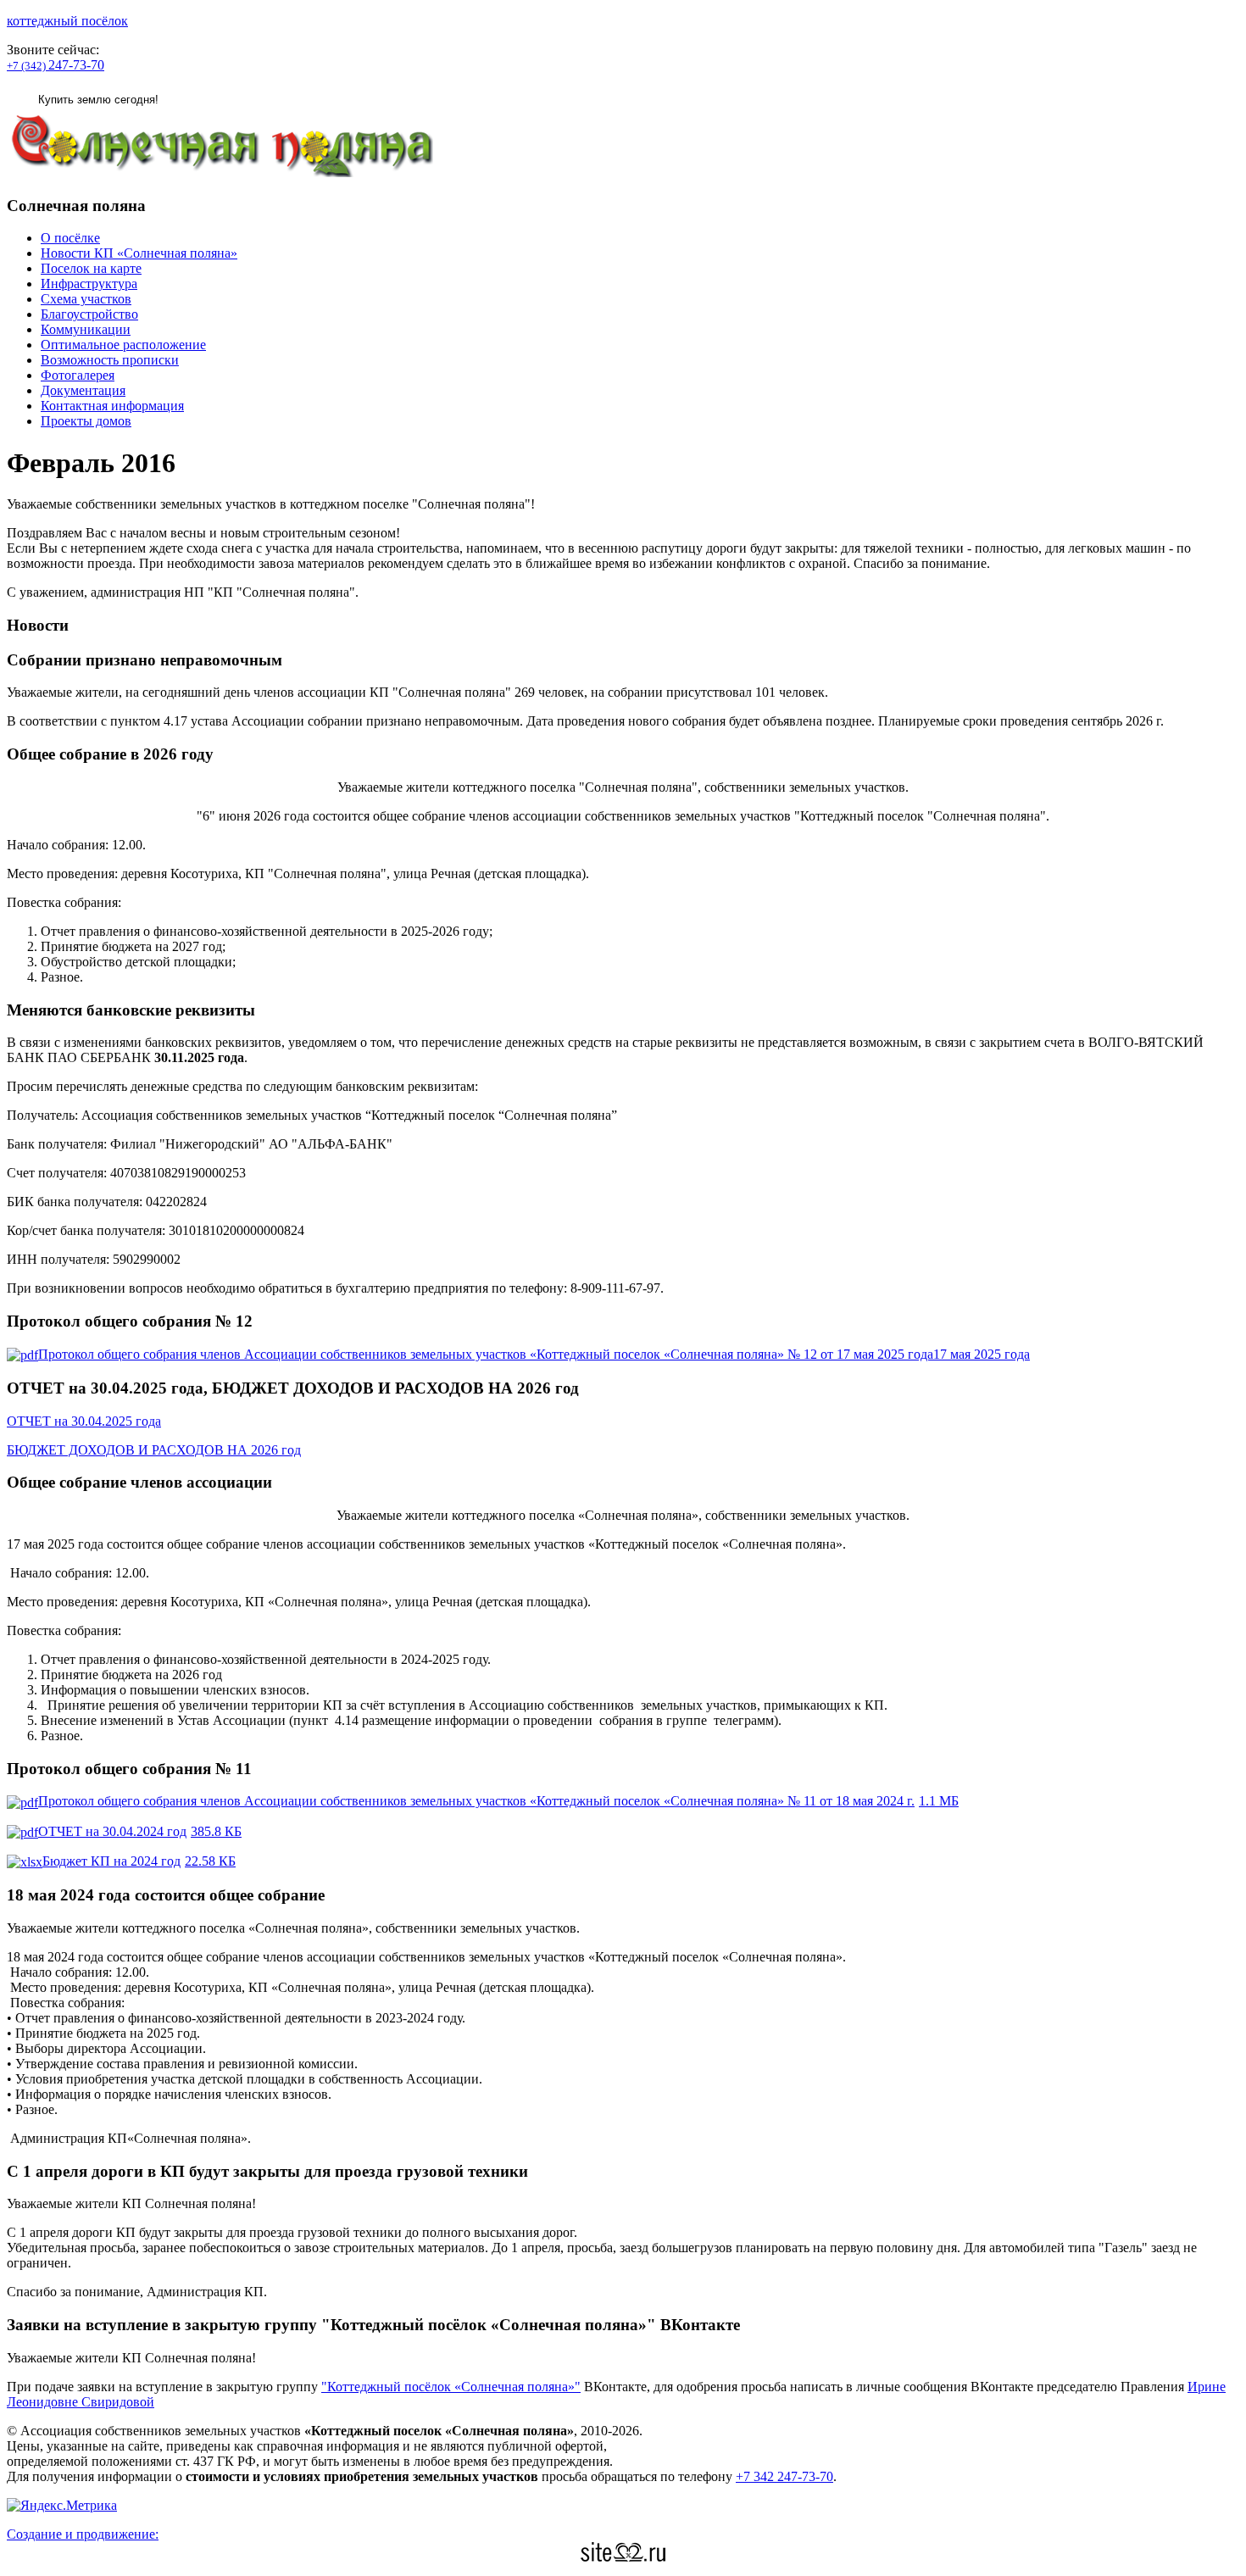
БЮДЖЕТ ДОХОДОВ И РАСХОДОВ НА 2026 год (154, 1450)
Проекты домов (86, 421)
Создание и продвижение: (83, 2534)
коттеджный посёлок (67, 21)
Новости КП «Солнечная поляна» (139, 253)
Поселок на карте (91, 268)
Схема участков (86, 299)
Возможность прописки (110, 360)
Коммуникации (86, 329)
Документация (83, 390)
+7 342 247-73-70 (784, 2476)
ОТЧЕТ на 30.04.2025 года (84, 1421)
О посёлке (70, 238)
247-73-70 (56, 65)
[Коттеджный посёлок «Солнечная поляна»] (220, 172)
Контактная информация (112, 406)
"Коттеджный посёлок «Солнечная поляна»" (451, 2387)
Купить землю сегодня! (98, 100)
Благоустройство (89, 314)
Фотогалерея (78, 375)
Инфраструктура (89, 284)
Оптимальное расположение (123, 345)
